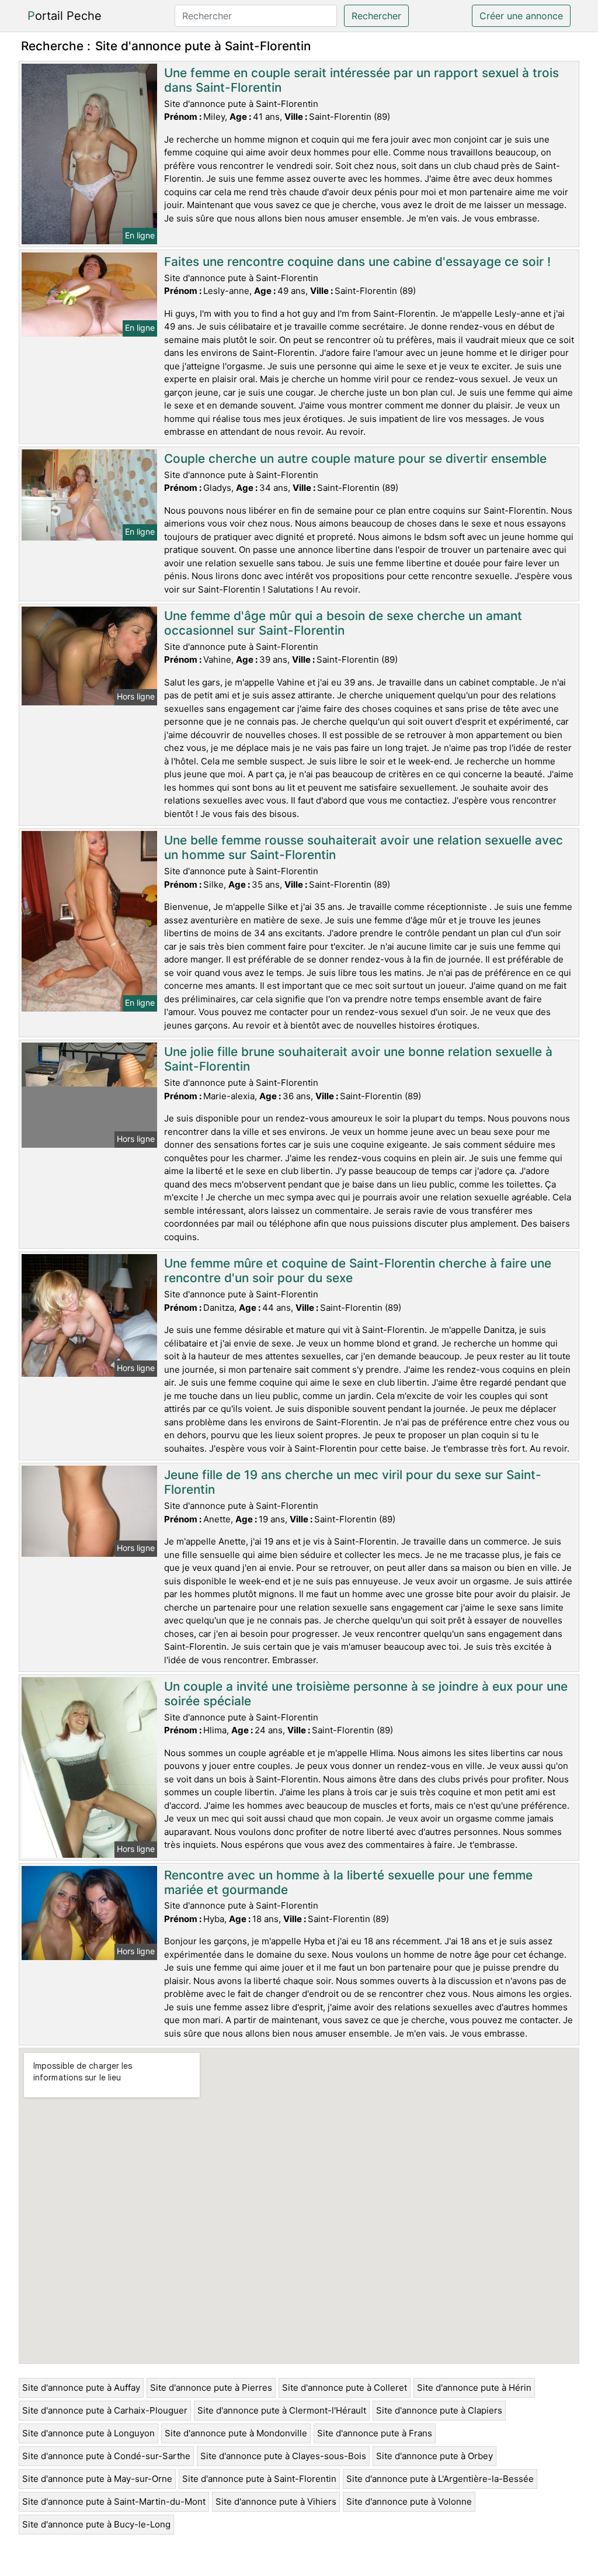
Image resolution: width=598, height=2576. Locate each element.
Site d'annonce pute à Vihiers (276, 2501)
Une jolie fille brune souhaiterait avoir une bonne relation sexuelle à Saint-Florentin (358, 1059)
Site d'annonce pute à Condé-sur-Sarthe (106, 2456)
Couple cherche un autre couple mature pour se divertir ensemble (355, 458)
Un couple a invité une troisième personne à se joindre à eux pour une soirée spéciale (366, 1694)
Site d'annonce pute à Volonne (409, 2501)
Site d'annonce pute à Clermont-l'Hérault (282, 2410)
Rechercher (376, 16)
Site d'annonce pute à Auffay (81, 2388)
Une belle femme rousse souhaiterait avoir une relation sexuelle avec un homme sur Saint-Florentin (364, 847)
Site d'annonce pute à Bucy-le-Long (96, 2524)
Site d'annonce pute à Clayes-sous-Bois (283, 2456)
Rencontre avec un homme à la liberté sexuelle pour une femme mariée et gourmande (348, 1882)
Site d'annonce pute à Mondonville (236, 2433)
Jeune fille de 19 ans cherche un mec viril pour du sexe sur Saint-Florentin (353, 1482)
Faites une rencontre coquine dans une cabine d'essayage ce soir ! (357, 262)
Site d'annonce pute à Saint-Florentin (259, 2479)
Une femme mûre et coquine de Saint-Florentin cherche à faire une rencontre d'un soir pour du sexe (358, 1270)
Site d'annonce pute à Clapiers (439, 2410)
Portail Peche (65, 16)
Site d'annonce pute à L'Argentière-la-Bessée (440, 2479)
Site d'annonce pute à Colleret (345, 2388)
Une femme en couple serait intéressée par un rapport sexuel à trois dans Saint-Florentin (361, 80)
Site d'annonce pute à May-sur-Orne (97, 2479)
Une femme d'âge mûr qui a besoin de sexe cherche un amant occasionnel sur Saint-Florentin (343, 623)
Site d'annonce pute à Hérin (474, 2388)
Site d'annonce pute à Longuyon (88, 2433)
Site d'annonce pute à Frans (375, 2433)
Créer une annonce (521, 16)
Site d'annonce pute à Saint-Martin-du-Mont (114, 2501)
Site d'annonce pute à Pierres (211, 2388)
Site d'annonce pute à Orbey (434, 2456)
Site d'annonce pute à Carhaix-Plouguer (105, 2410)
